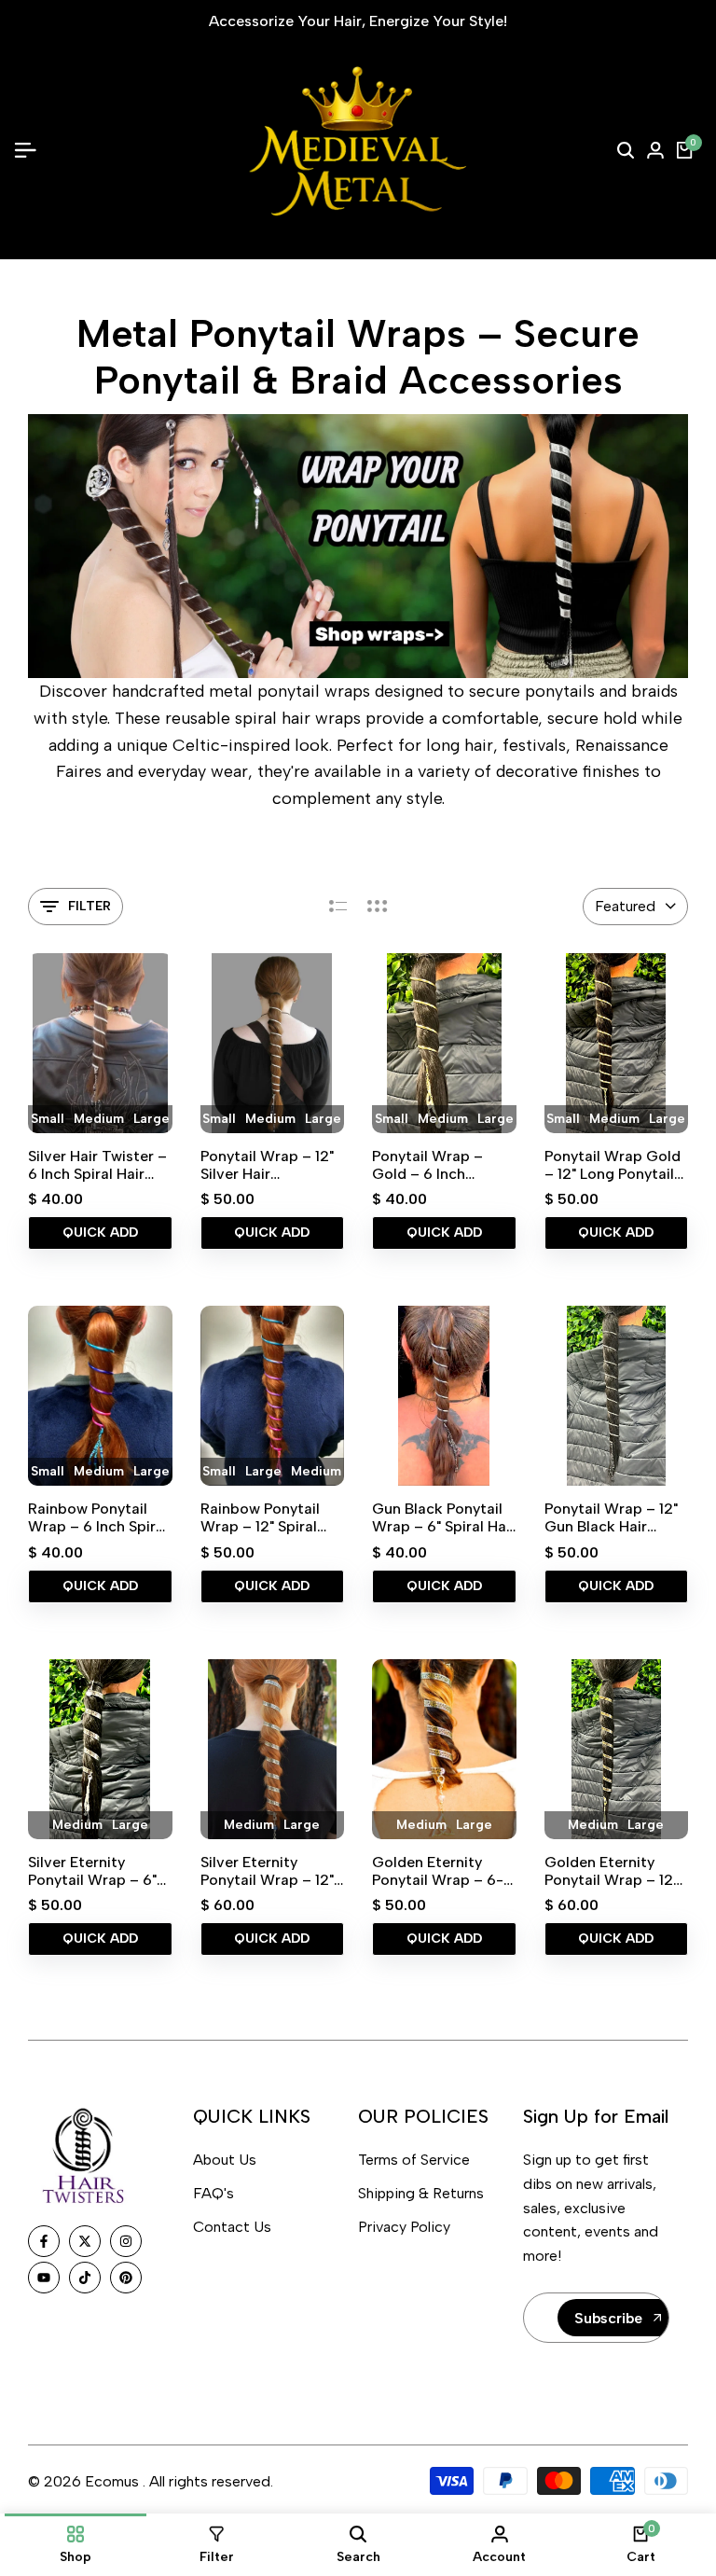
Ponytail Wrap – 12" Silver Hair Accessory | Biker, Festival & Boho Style (267, 1165)
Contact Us (232, 2227)
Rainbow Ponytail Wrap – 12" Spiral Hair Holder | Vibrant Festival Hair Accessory (272, 1517)
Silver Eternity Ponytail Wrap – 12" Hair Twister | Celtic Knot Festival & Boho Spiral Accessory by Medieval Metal (270, 1871)
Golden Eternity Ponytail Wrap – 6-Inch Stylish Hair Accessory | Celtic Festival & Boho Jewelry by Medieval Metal (442, 1871)
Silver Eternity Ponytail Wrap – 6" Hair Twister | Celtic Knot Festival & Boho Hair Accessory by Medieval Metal (97, 1871)
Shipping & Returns (421, 2193)
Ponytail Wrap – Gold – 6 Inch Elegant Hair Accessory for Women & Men (427, 1165)
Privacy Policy (404, 2227)
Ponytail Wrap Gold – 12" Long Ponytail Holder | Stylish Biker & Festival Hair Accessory (616, 1165)
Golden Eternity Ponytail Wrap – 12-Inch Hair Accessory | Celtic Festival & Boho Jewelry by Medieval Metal (613, 1871)
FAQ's (213, 2193)
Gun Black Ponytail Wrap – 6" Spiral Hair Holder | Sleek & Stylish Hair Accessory (444, 1517)
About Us (225, 2160)
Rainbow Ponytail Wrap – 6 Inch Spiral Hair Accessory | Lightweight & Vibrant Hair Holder (98, 1517)
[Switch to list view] (338, 907)
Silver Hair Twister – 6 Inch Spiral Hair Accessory (97, 1165)
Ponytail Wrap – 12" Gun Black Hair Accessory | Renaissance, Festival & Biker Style (611, 1517)
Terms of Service (414, 2160)
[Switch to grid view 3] (378, 907)
